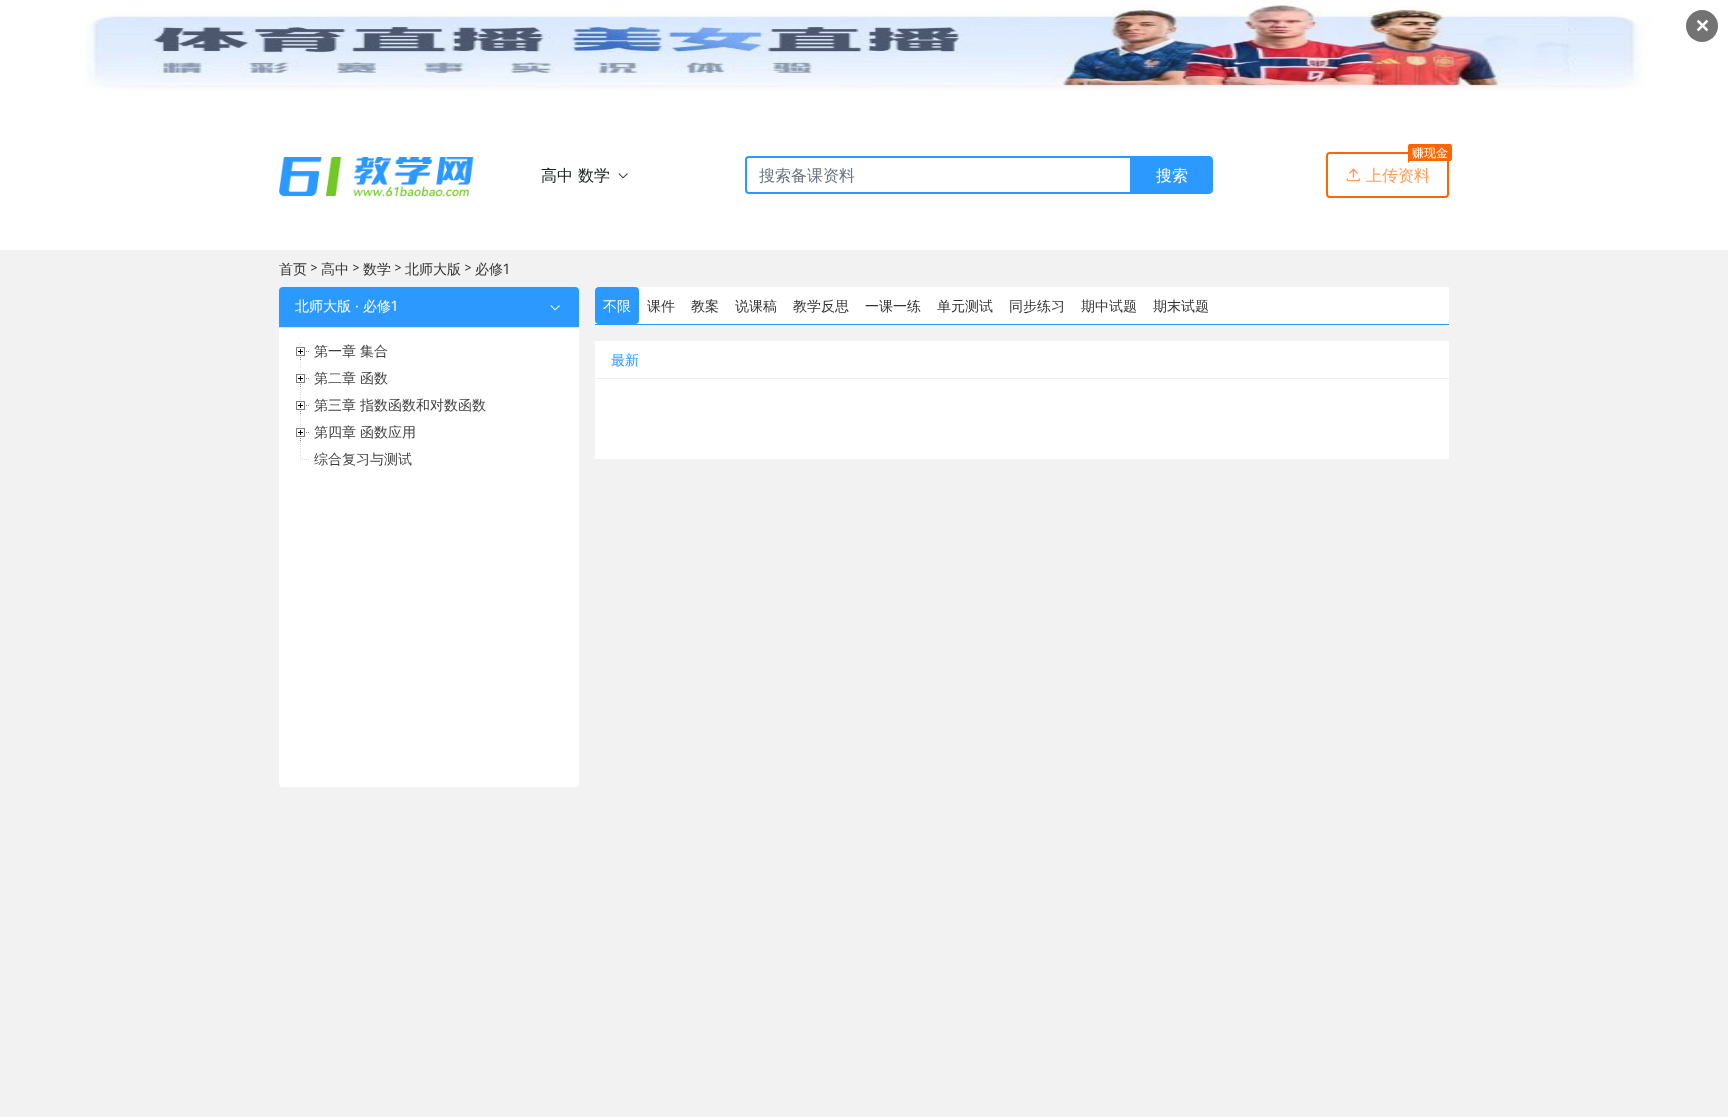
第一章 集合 (351, 350)
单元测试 (965, 305)
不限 (617, 305)
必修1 (492, 268)
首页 (293, 268)
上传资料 (1387, 175)
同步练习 (1037, 305)
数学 (377, 268)
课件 (661, 305)
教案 (705, 305)
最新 (625, 359)
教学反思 (821, 305)
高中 (335, 268)
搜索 (1172, 175)
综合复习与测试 (363, 458)
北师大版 (433, 268)
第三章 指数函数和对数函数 (400, 404)
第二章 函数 (351, 377)
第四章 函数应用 (365, 431)
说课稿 (756, 305)
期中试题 (1109, 305)
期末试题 (1181, 305)
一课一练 (893, 305)
